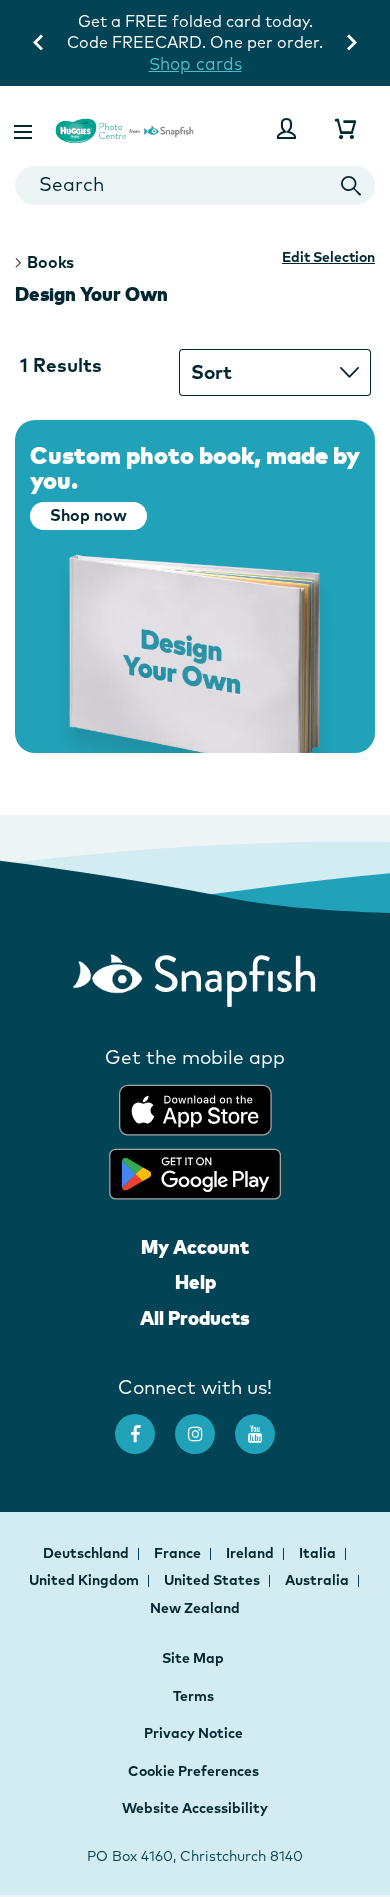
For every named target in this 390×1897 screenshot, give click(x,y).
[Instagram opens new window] (205, 1424)
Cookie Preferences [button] (193, 1771)
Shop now (88, 515)
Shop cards (195, 63)
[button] (25, 128)
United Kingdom (85, 1580)
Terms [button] (193, 1696)
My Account (195, 1247)
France (179, 1553)
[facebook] (145, 1424)
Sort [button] (211, 372)
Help (195, 1282)
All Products (195, 1318)
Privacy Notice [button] (193, 1733)
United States (213, 1580)
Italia (319, 1553)
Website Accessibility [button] (195, 1808)
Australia (318, 1580)
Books (50, 262)
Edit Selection (328, 257)
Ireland (251, 1553)
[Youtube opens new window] (265, 1424)
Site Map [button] (193, 1658)
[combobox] (195, 185)
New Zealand (195, 1608)
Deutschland (87, 1553)
